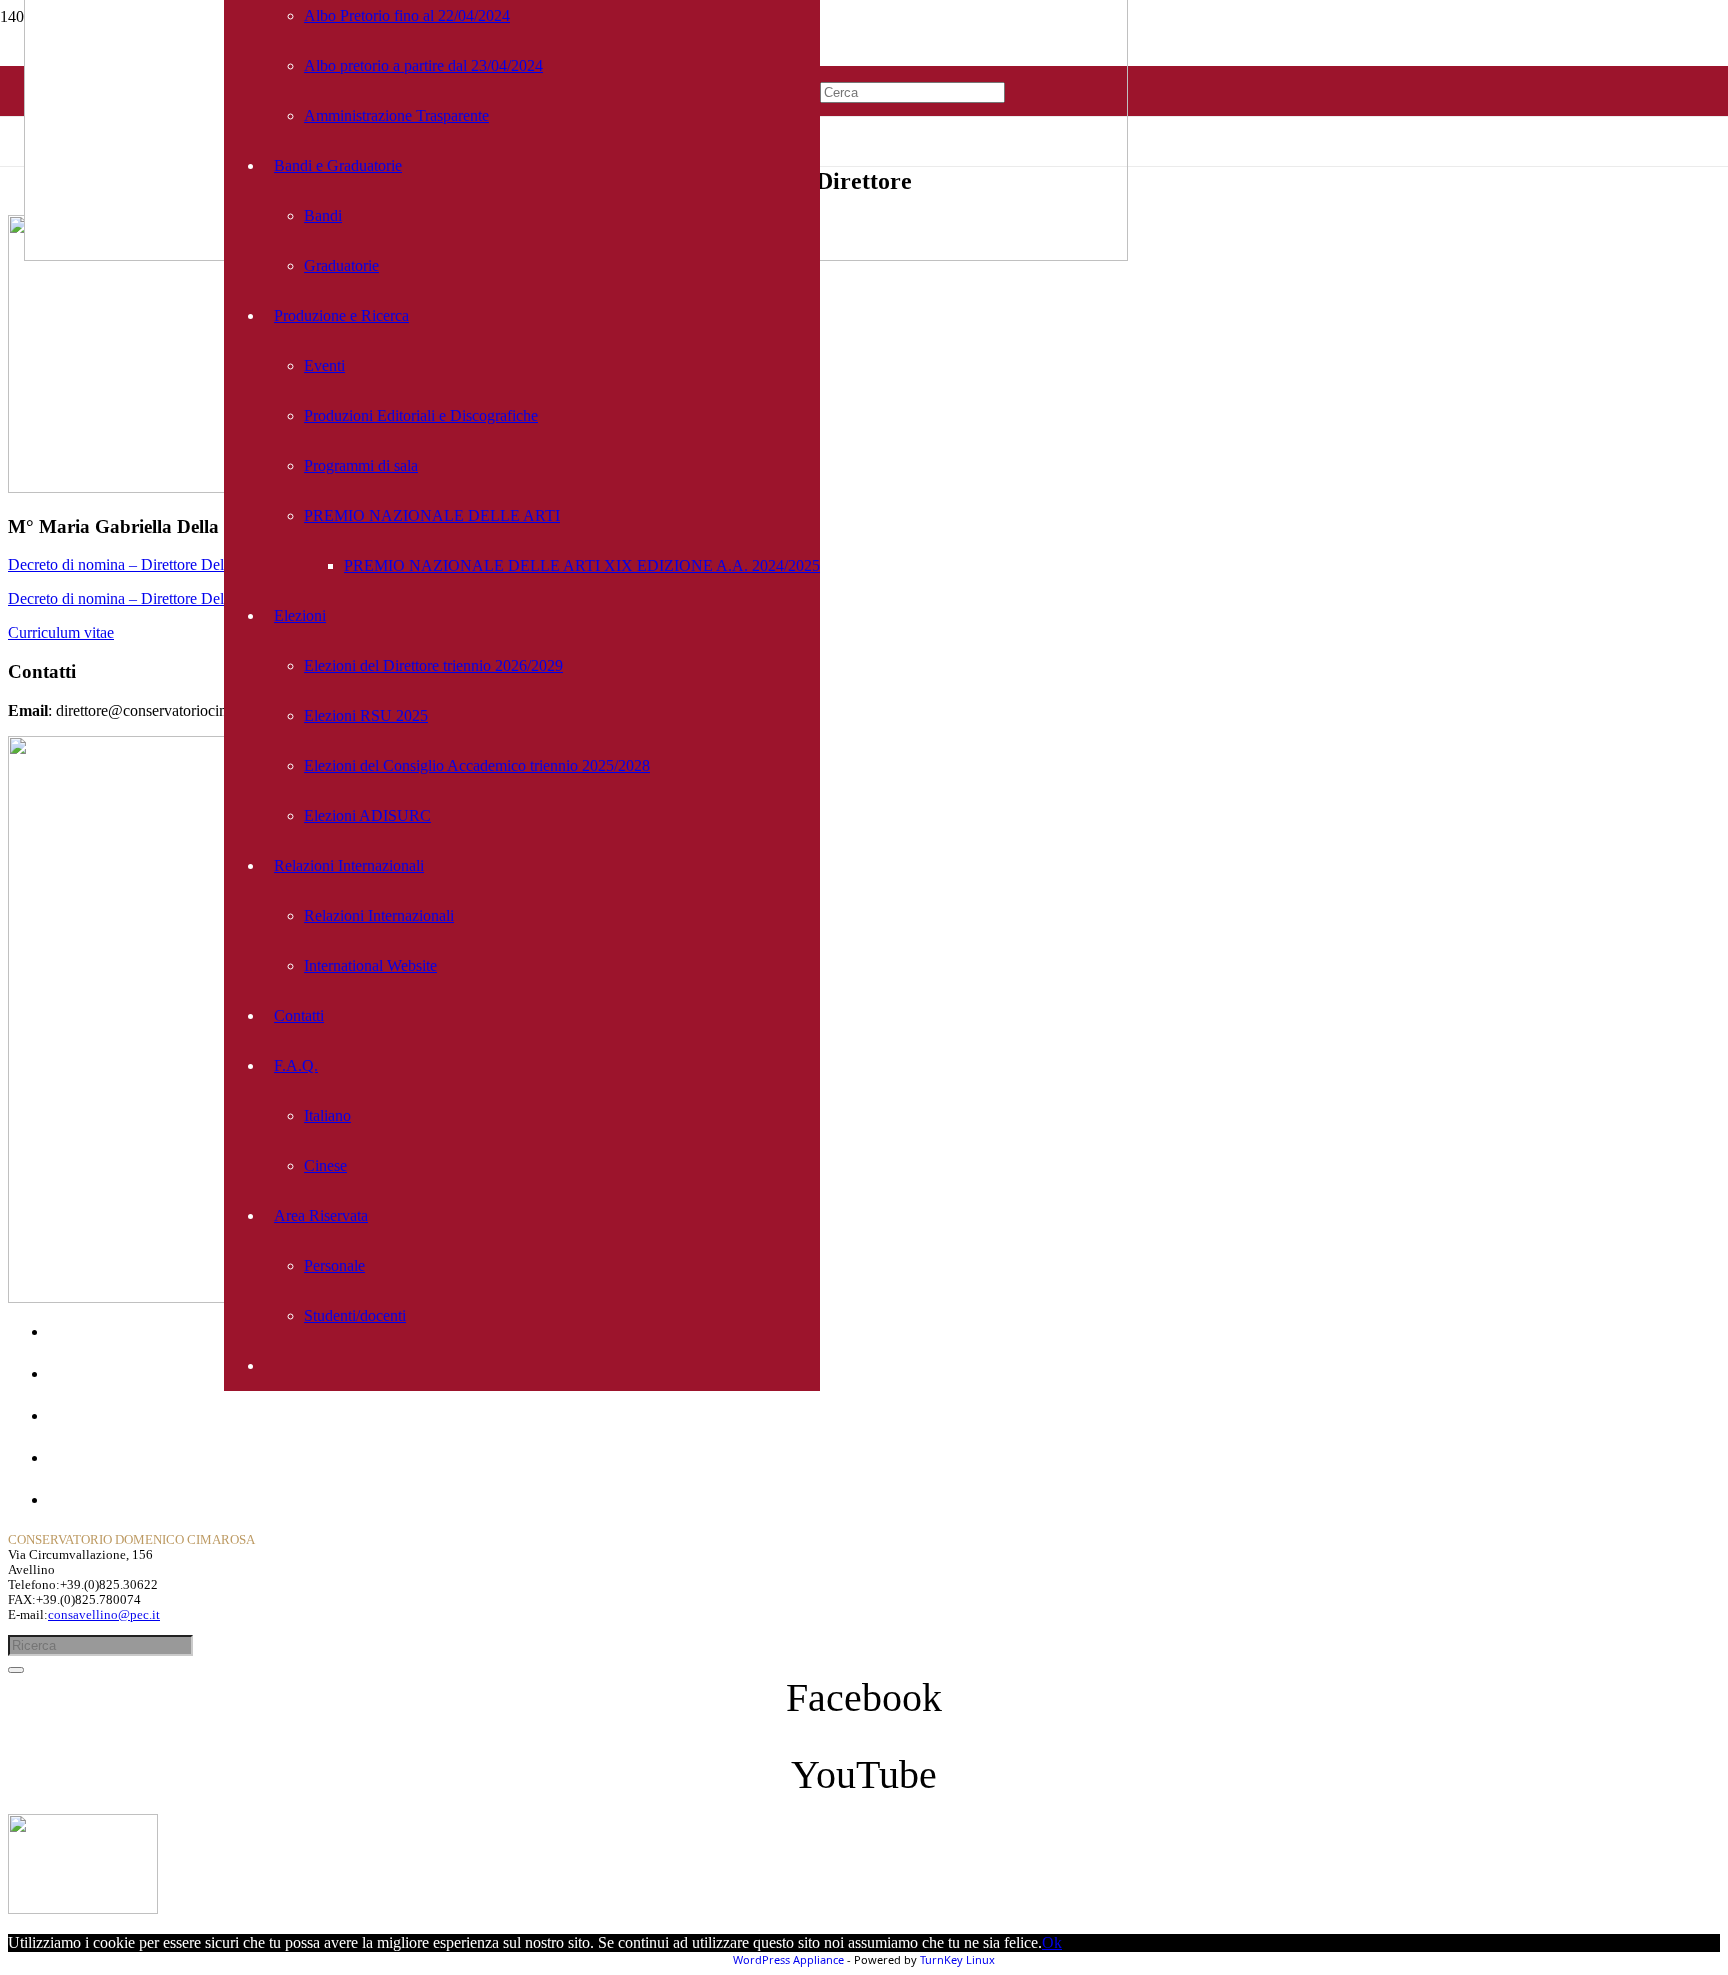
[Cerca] (16, 1670)
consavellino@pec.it (104, 1615)
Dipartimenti (87, 1415)
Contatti (73, 1457)
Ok (1052, 1942)
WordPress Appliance (788, 1959)
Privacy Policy (94, 1499)
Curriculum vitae (61, 632)
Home (67, 1331)
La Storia (77, 1373)
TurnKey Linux (957, 1959)
